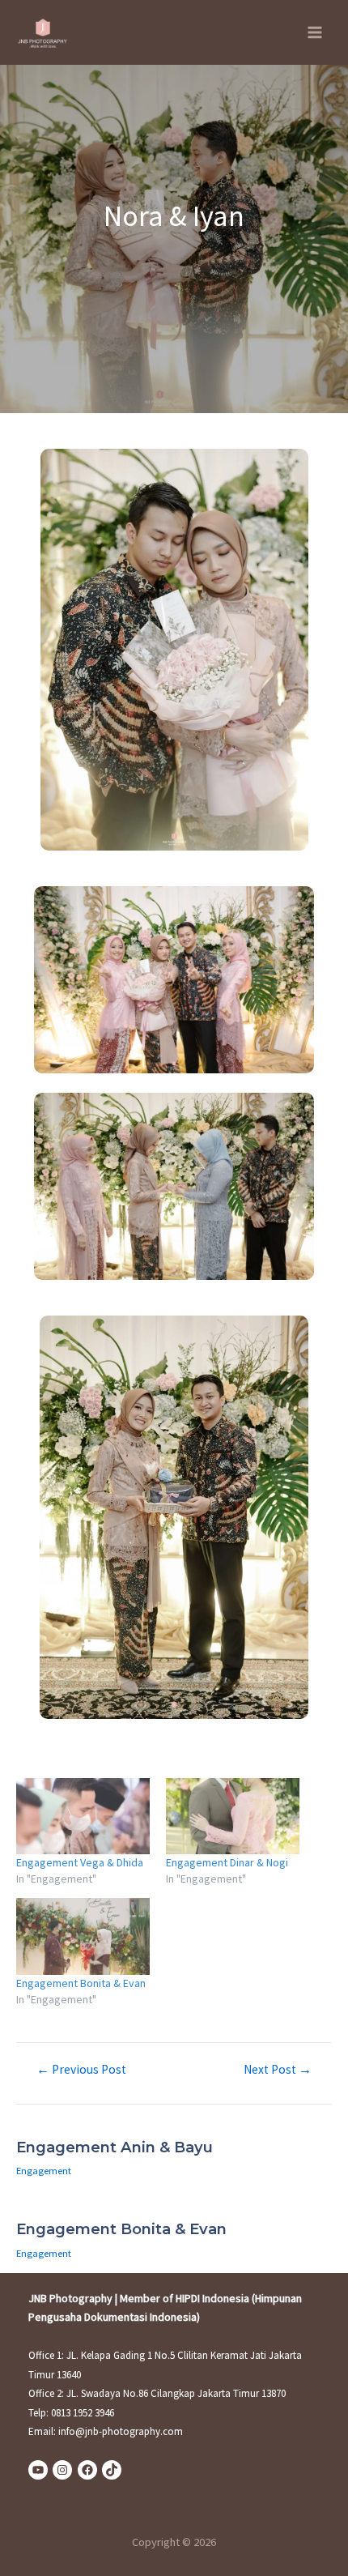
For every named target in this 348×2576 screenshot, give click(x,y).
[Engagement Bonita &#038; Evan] (83, 1936)
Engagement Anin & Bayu (115, 2147)
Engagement (44, 2170)
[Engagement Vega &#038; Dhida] (83, 1816)
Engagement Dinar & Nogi (227, 1862)
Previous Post (81, 2070)
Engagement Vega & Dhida (80, 1862)
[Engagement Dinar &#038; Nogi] (233, 1816)
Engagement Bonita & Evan (81, 1983)
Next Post (278, 2070)
